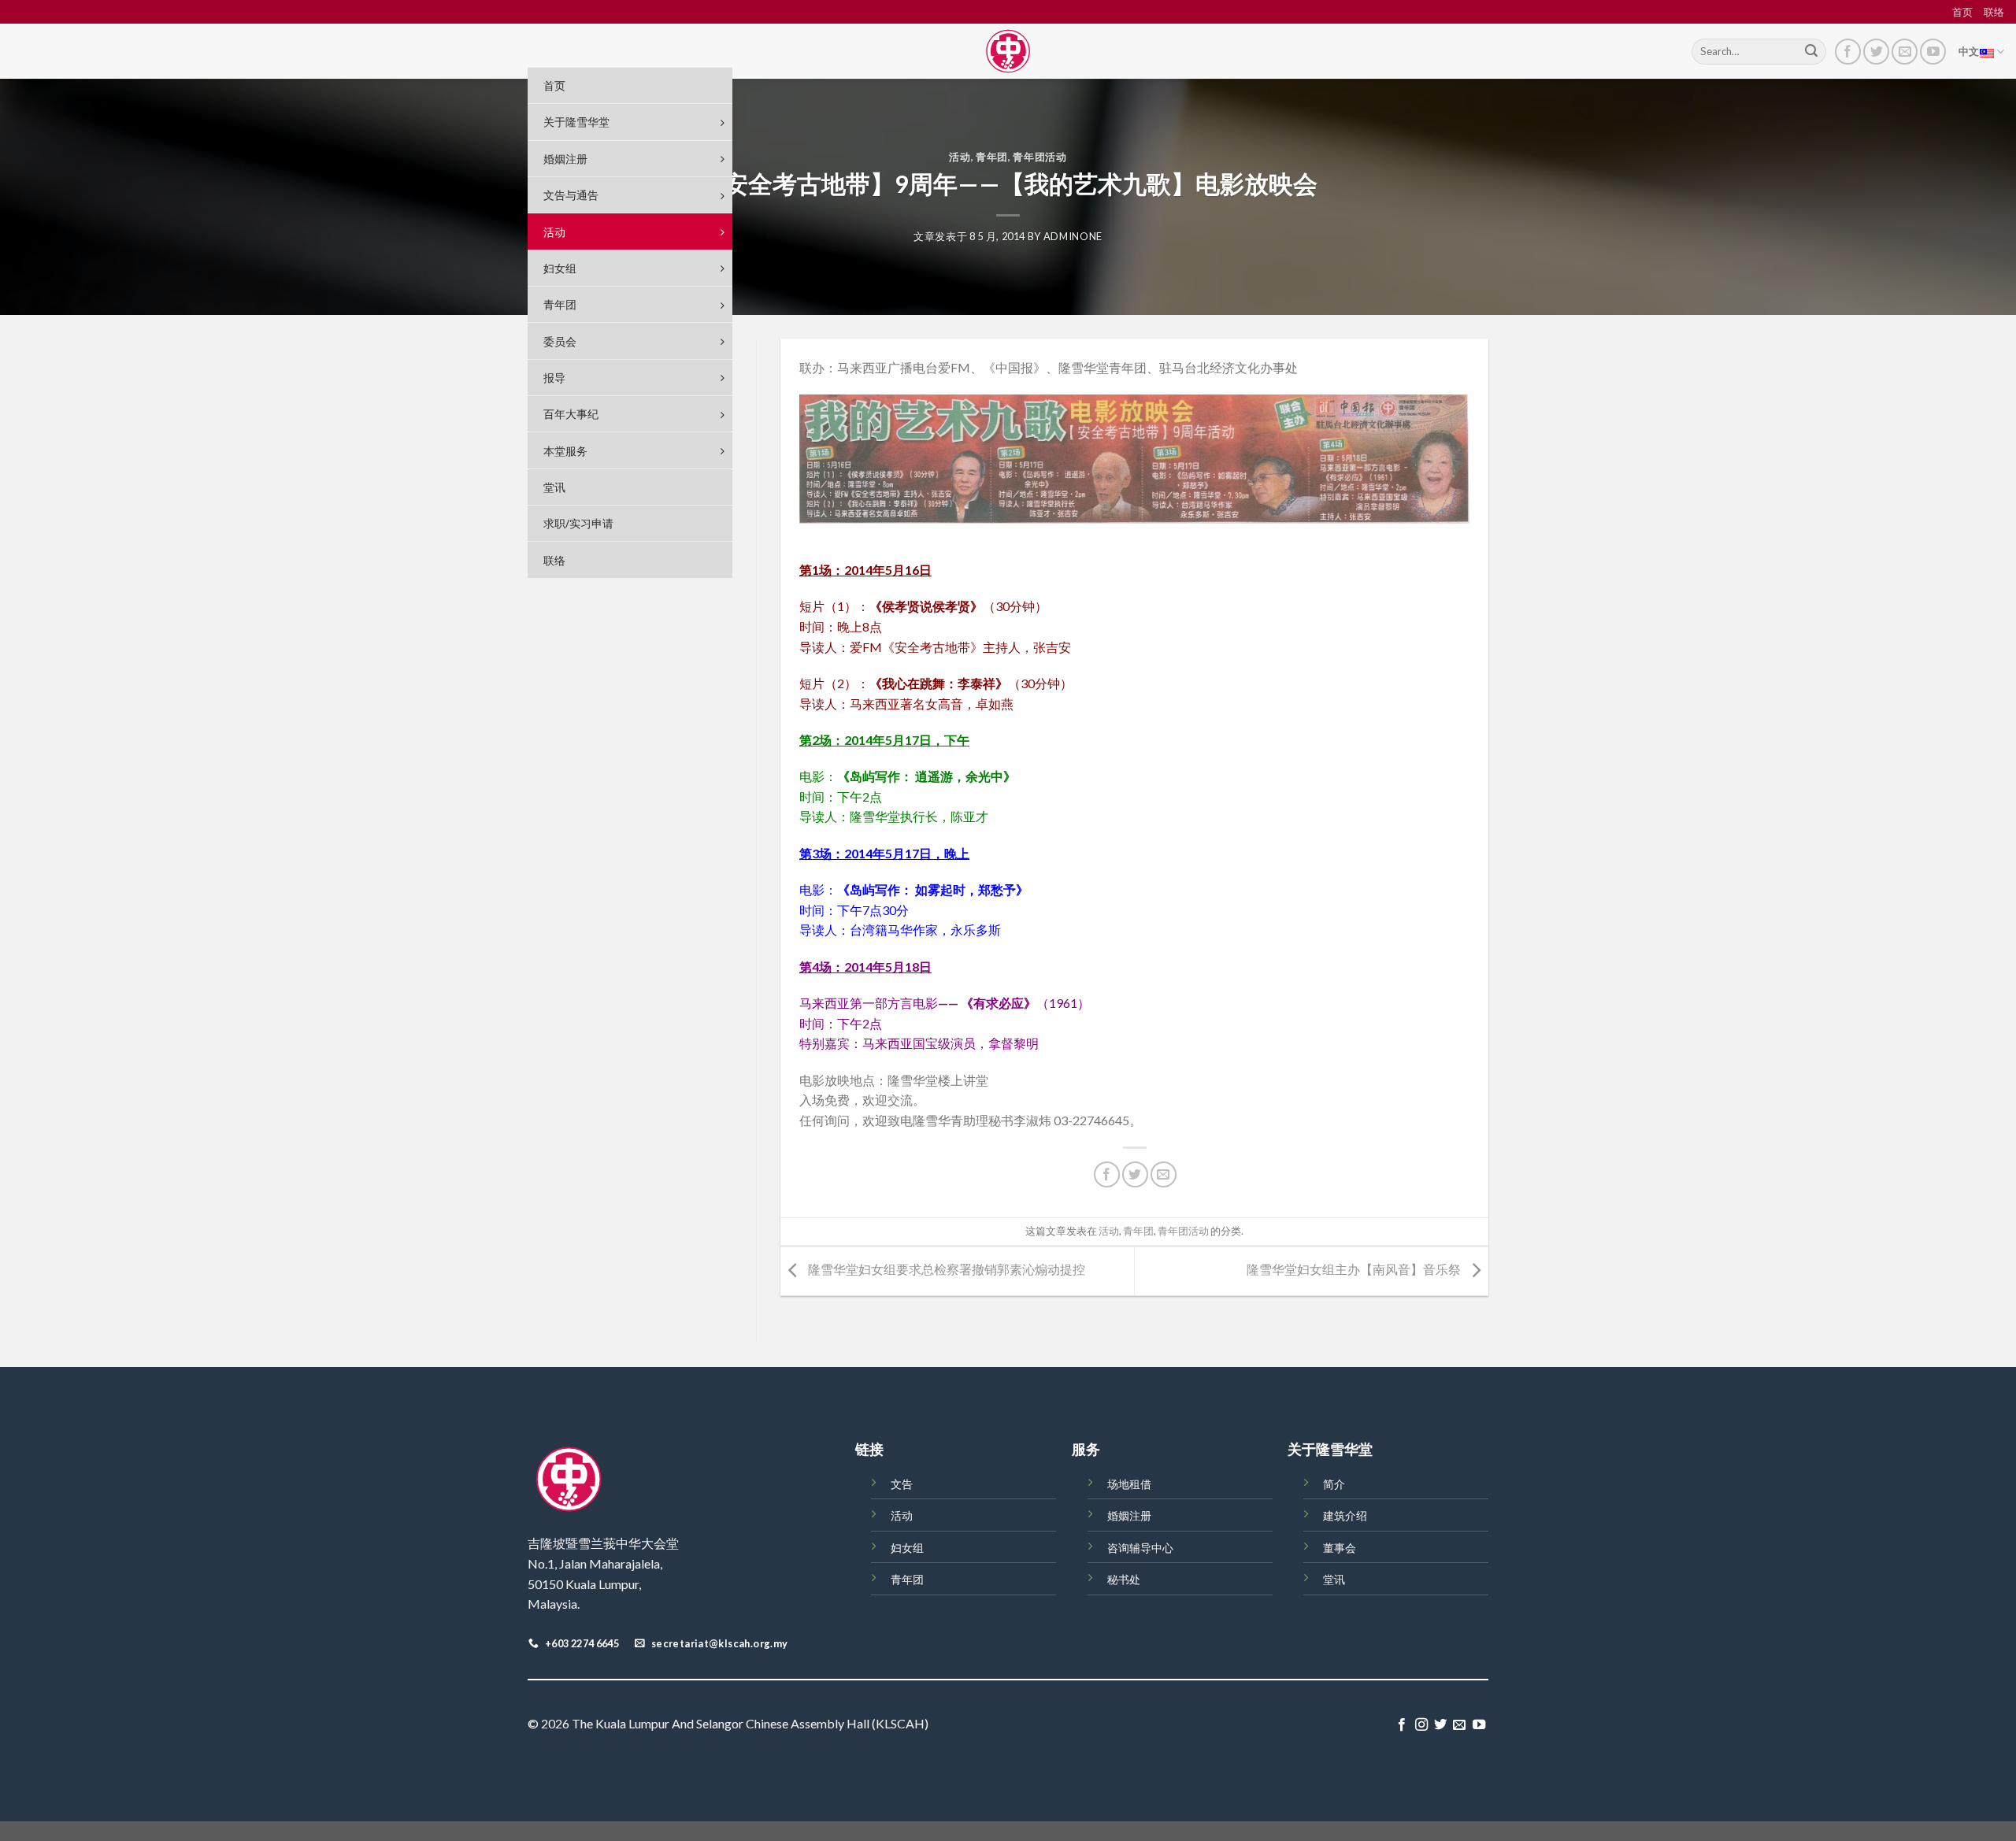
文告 (902, 1484)
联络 (1994, 12)
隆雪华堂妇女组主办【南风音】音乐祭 (1355, 1270)
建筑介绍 (1345, 1515)
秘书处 (1124, 1579)
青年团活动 (1039, 157)
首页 (1962, 12)
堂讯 (1334, 1579)
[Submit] (1811, 52)
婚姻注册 (1129, 1515)
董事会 (1340, 1548)
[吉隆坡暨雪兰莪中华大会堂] (1008, 51)
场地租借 (1129, 1484)
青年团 (992, 157)
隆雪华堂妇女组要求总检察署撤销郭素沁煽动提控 (945, 1270)
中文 (1969, 51)
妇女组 (907, 1548)
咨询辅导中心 (1140, 1548)
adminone (1073, 236)
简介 (1334, 1484)
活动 (960, 157)
